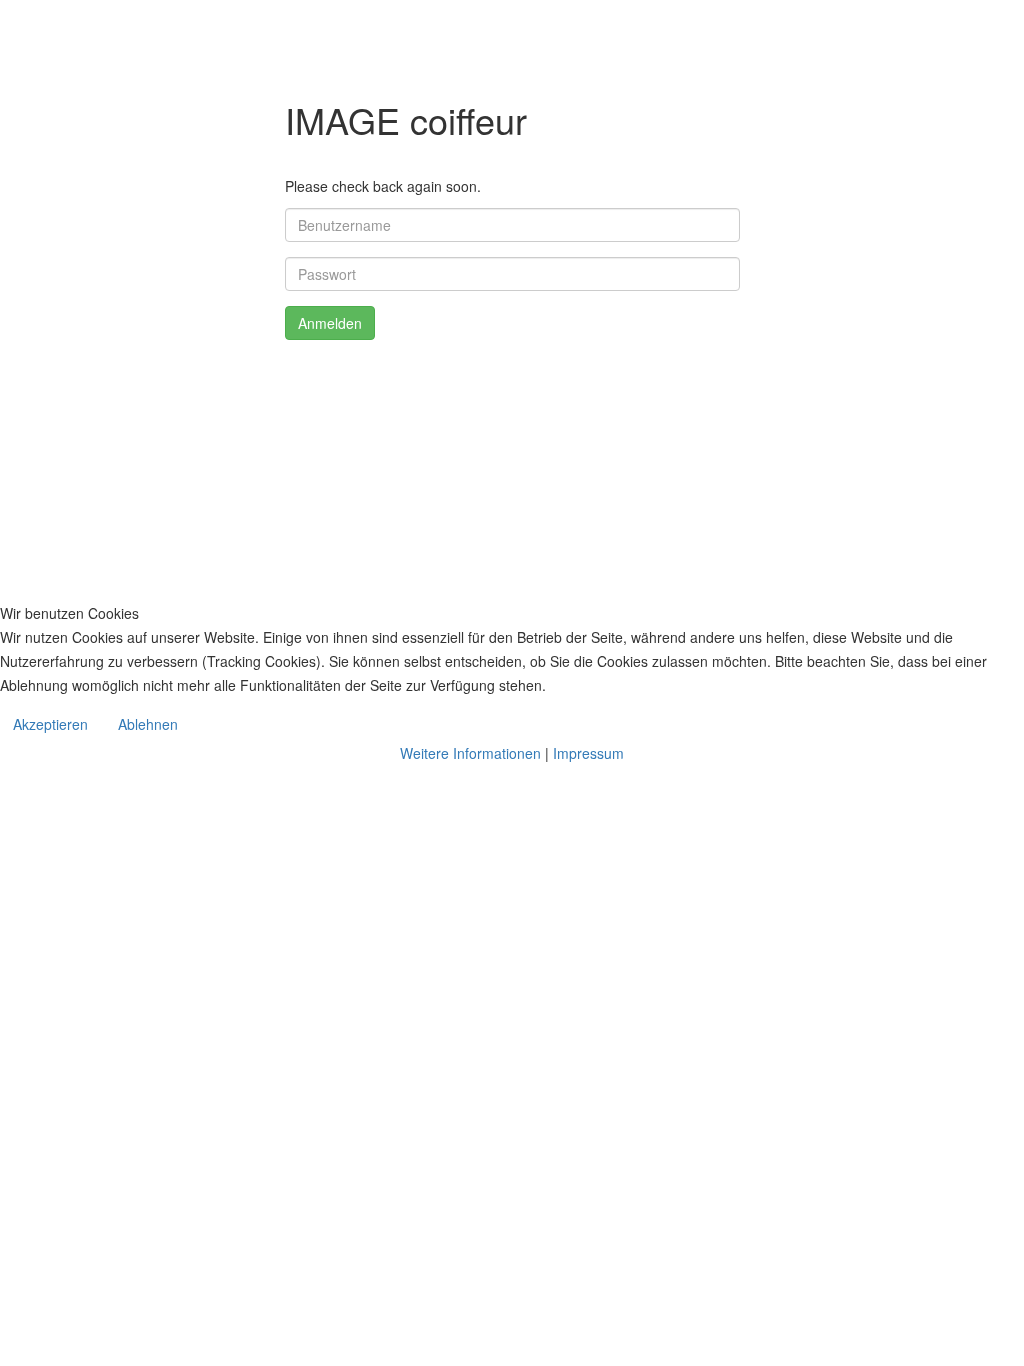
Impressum (588, 753)
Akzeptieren (50, 724)
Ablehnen (148, 724)
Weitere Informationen (470, 753)
